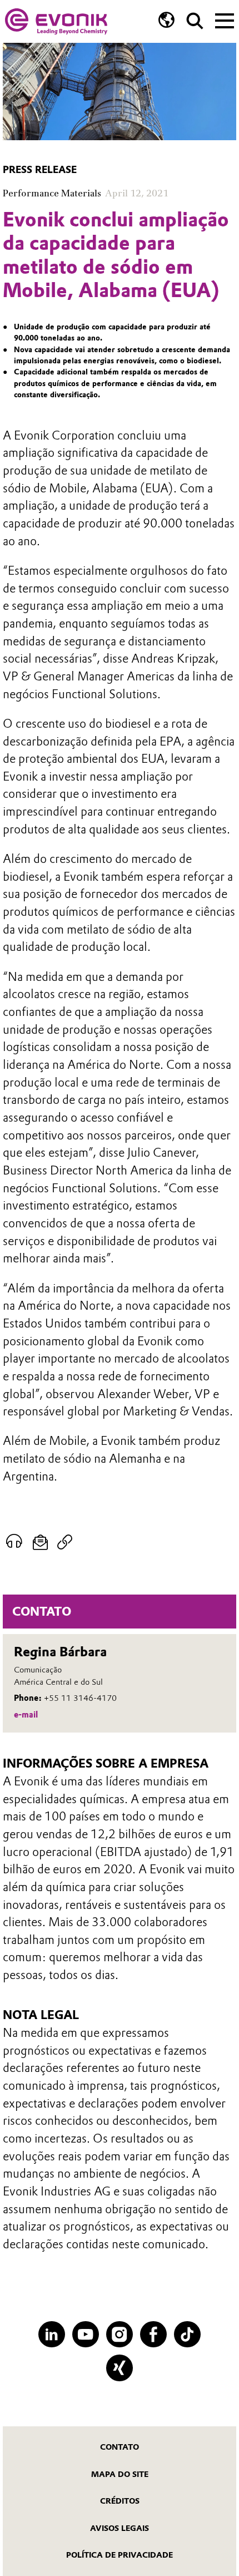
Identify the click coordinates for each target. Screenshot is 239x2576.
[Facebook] (153, 2334)
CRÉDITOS (120, 2501)
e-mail (26, 1715)
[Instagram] (119, 2334)
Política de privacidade (120, 2555)
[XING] (119, 2368)
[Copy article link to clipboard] (65, 1542)
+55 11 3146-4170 (80, 1698)
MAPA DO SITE (120, 2474)
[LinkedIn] (51, 2334)
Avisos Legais (120, 2528)
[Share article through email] (40, 1542)
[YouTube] (85, 2334)
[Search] (195, 21)
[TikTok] (187, 2334)
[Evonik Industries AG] (56, 21)
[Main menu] (225, 19)
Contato (120, 2447)
